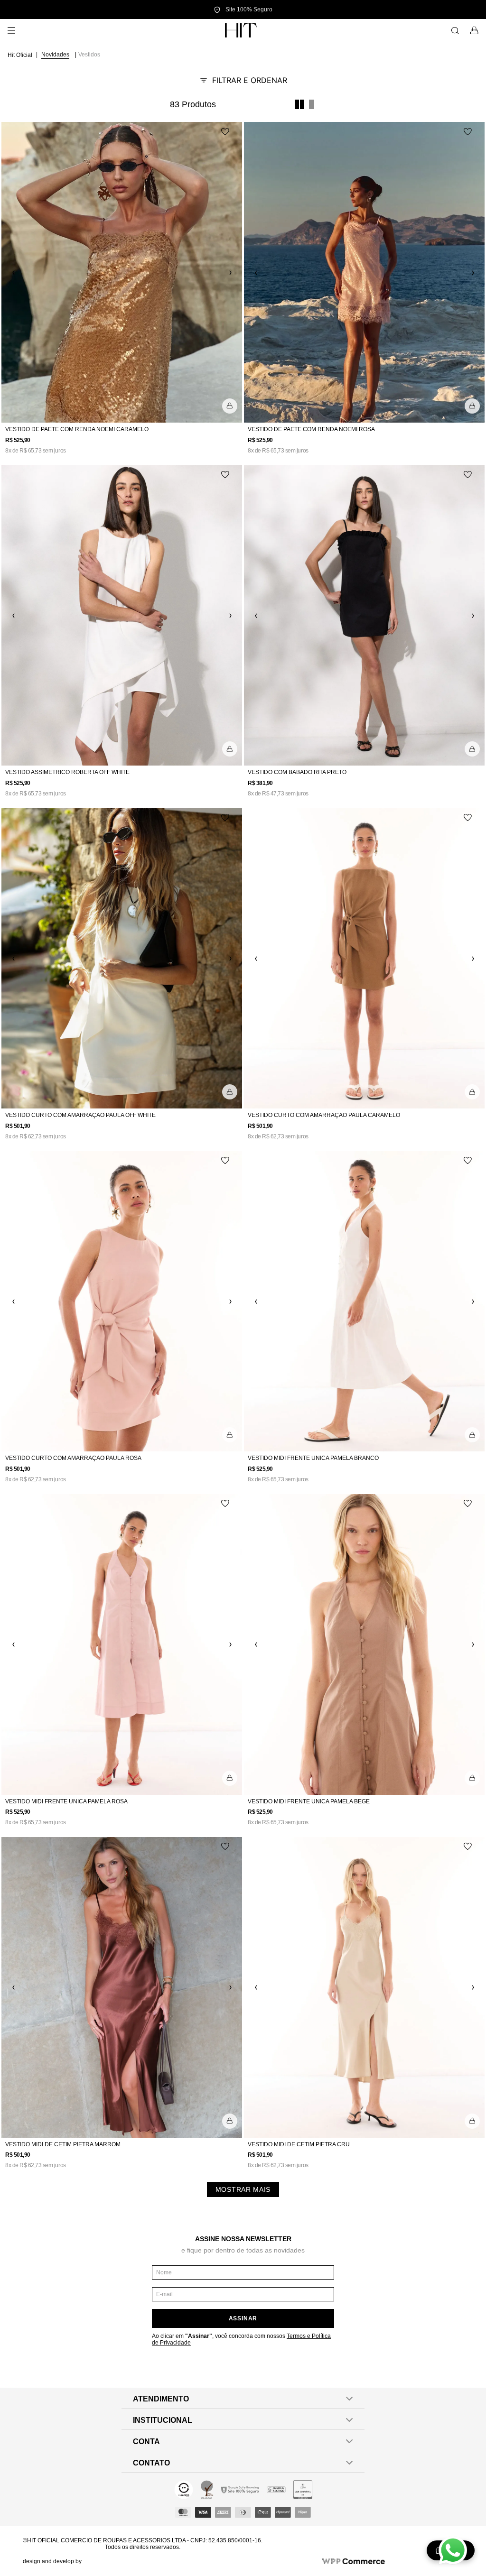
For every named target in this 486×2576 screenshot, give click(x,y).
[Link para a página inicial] (21, 55)
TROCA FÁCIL (243, 9)
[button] (230, 406)
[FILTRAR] (243, 80)
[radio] (299, 104)
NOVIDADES (55, 55)
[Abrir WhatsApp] (453, 2550)
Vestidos (89, 55)
